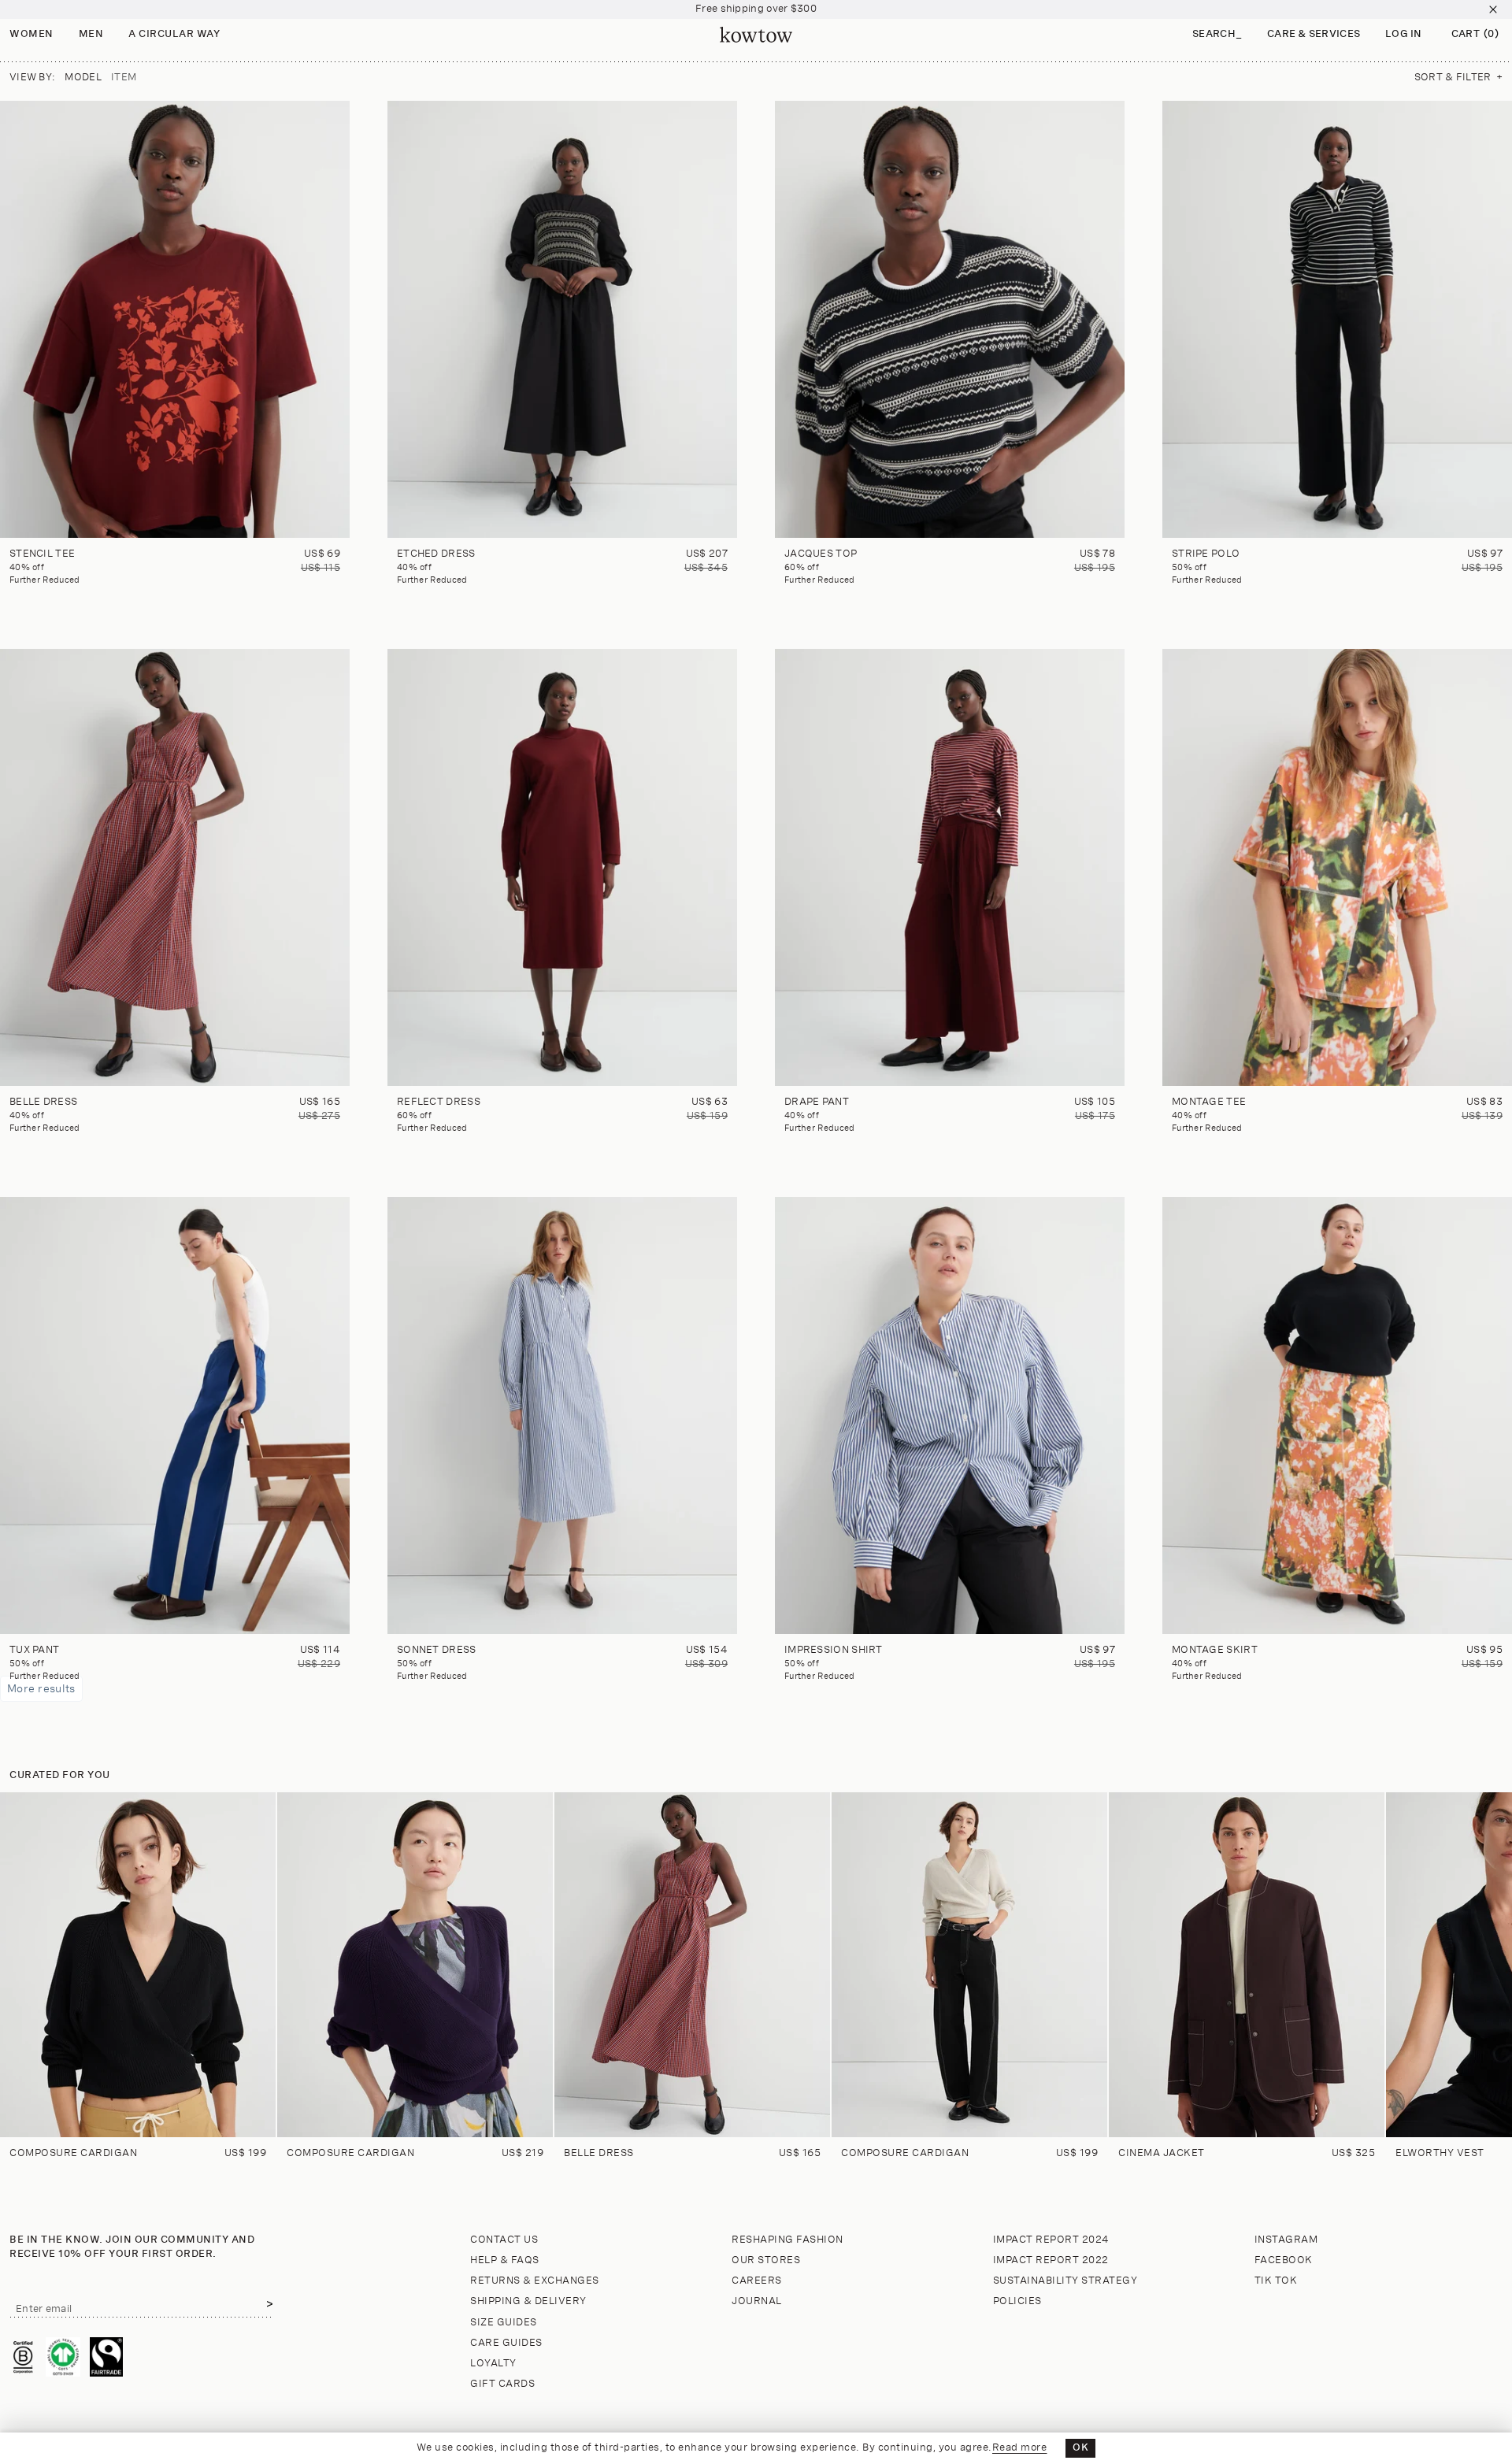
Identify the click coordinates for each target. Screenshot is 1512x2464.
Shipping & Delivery (528, 2301)
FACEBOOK (1284, 2260)
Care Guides (506, 2343)
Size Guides (504, 2323)
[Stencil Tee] (175, 319)
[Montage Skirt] (1337, 1415)
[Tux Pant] (175, 1415)
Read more (1020, 2448)
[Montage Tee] (1337, 867)
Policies (1017, 2301)
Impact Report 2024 (1051, 2240)
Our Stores (766, 2260)
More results (41, 1689)
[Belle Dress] (175, 867)
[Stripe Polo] (1337, 319)
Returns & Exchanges (535, 2281)
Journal (757, 2301)
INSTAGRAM (1286, 2240)
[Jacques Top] (950, 319)
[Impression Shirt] (950, 1415)
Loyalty (493, 2364)
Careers (757, 2281)
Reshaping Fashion (787, 2240)
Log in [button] (1404, 34)
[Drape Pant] (950, 867)
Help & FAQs (505, 2260)
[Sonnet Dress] (562, 1415)
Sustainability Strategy (1065, 2281)
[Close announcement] (1493, 9)
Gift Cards (502, 2384)
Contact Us (504, 2240)
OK (1080, 2448)
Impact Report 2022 (1051, 2260)
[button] (1217, 35)
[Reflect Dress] (562, 867)
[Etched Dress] (562, 319)
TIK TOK (1276, 2281)
